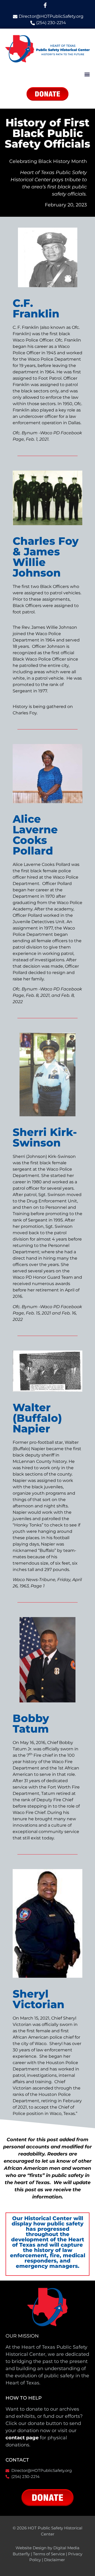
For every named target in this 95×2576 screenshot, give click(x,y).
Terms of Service (49, 2554)
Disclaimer (54, 2560)
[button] (87, 74)
